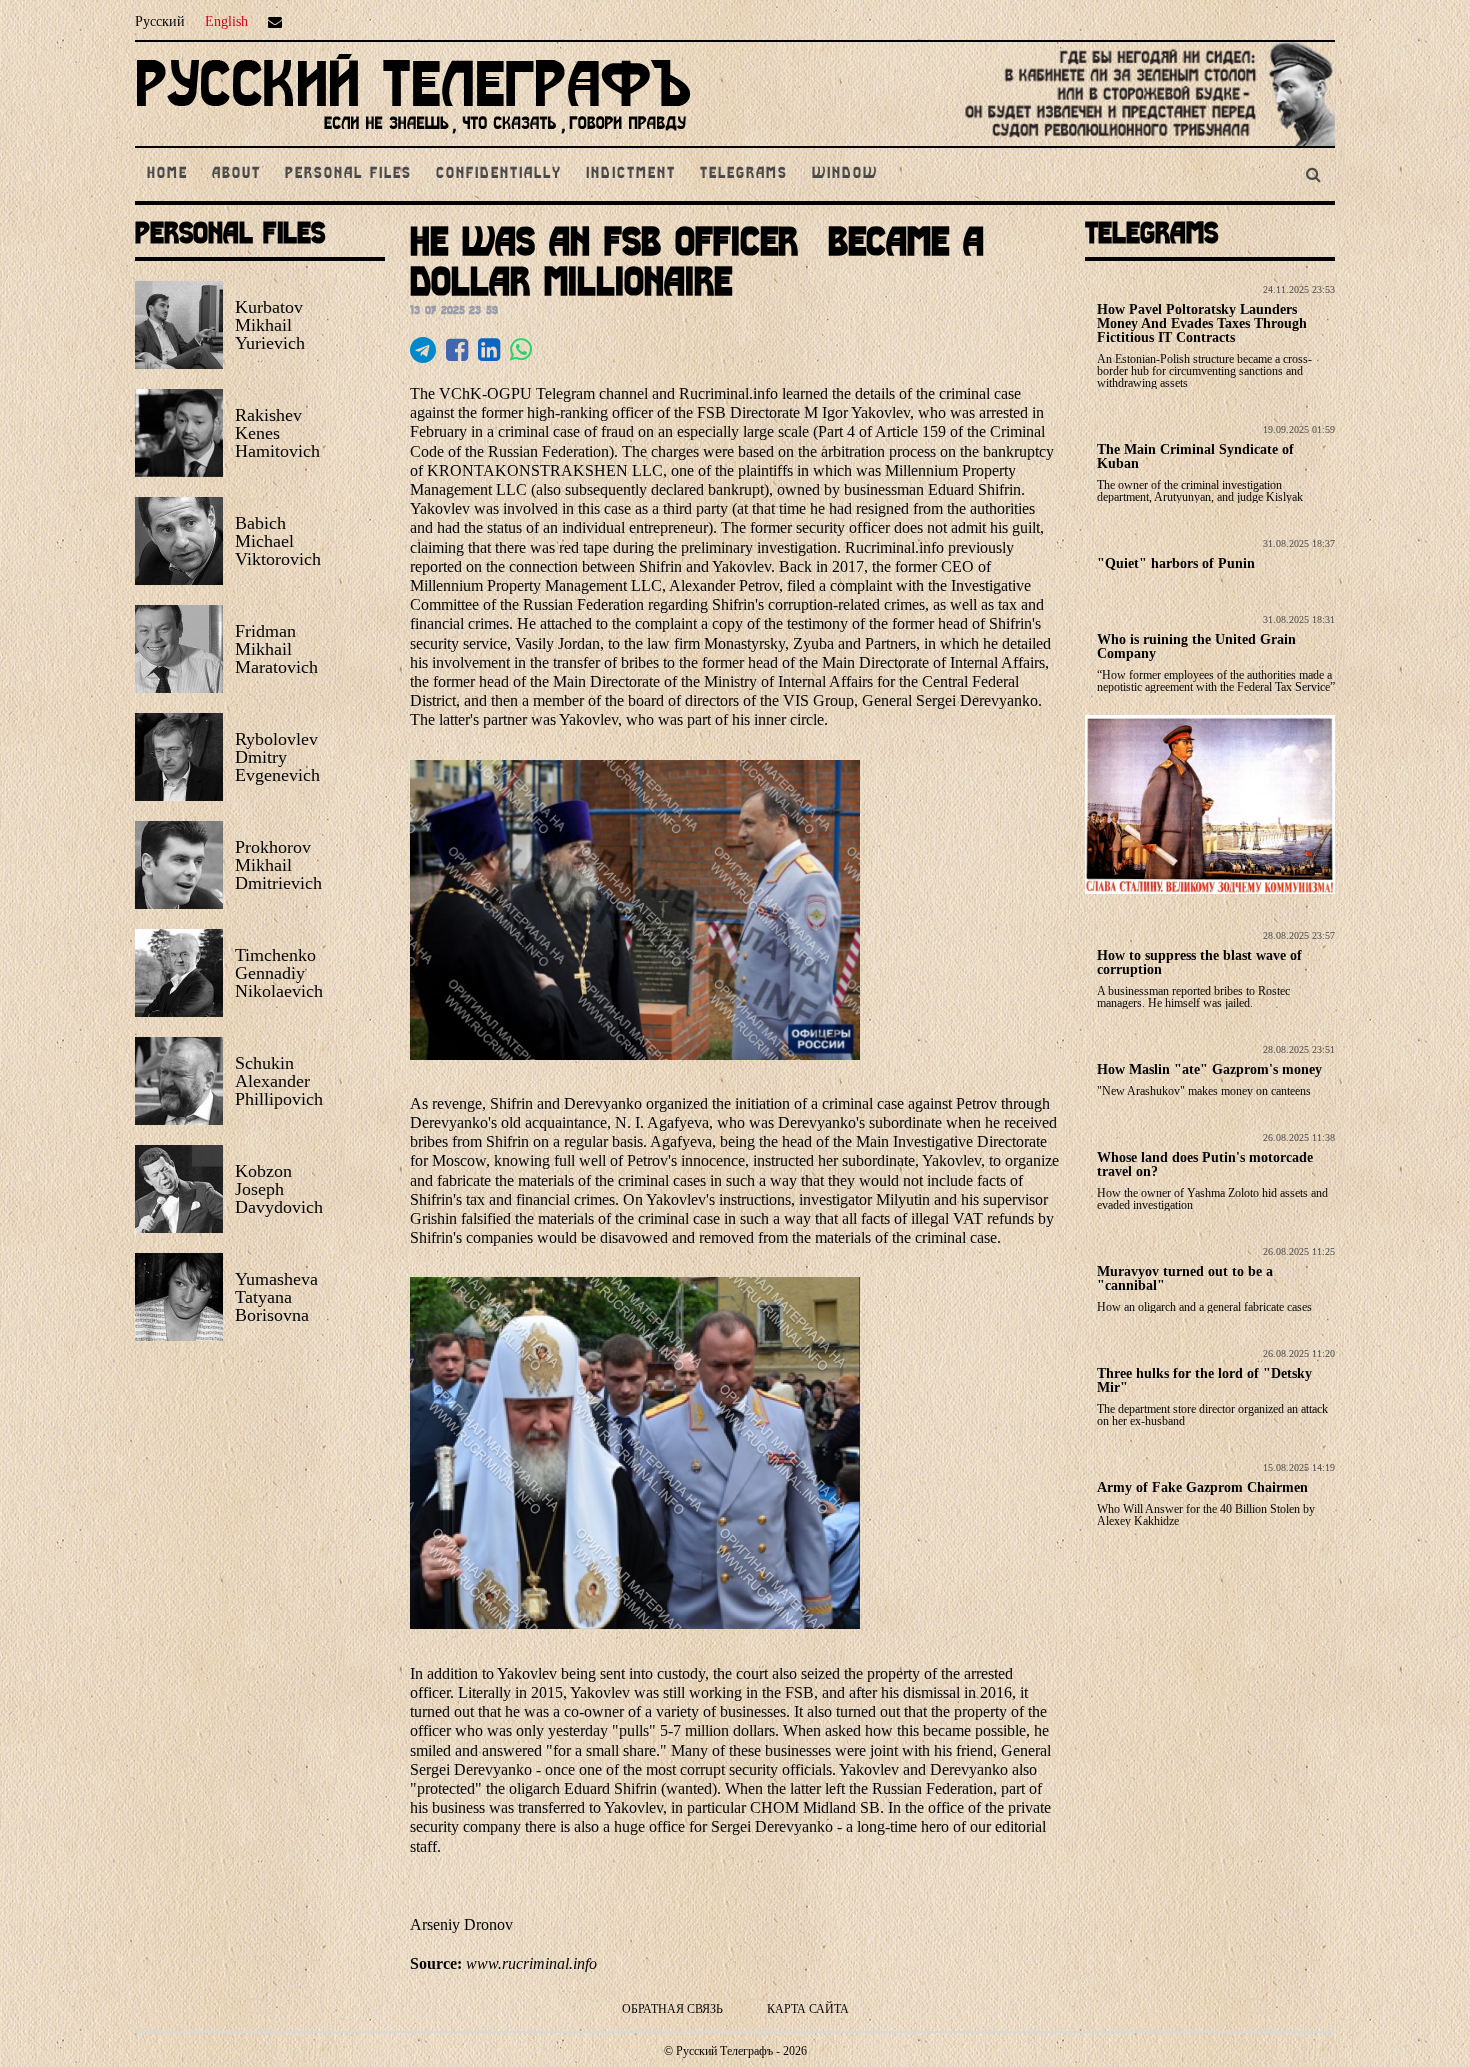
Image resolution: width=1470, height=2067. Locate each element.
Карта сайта (808, 2009)
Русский (160, 21)
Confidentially (499, 174)
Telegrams (744, 174)
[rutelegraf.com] (413, 137)
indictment (631, 174)
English (226, 21)
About (236, 174)
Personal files (348, 174)
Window (845, 174)
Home (167, 174)
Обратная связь (672, 2009)
